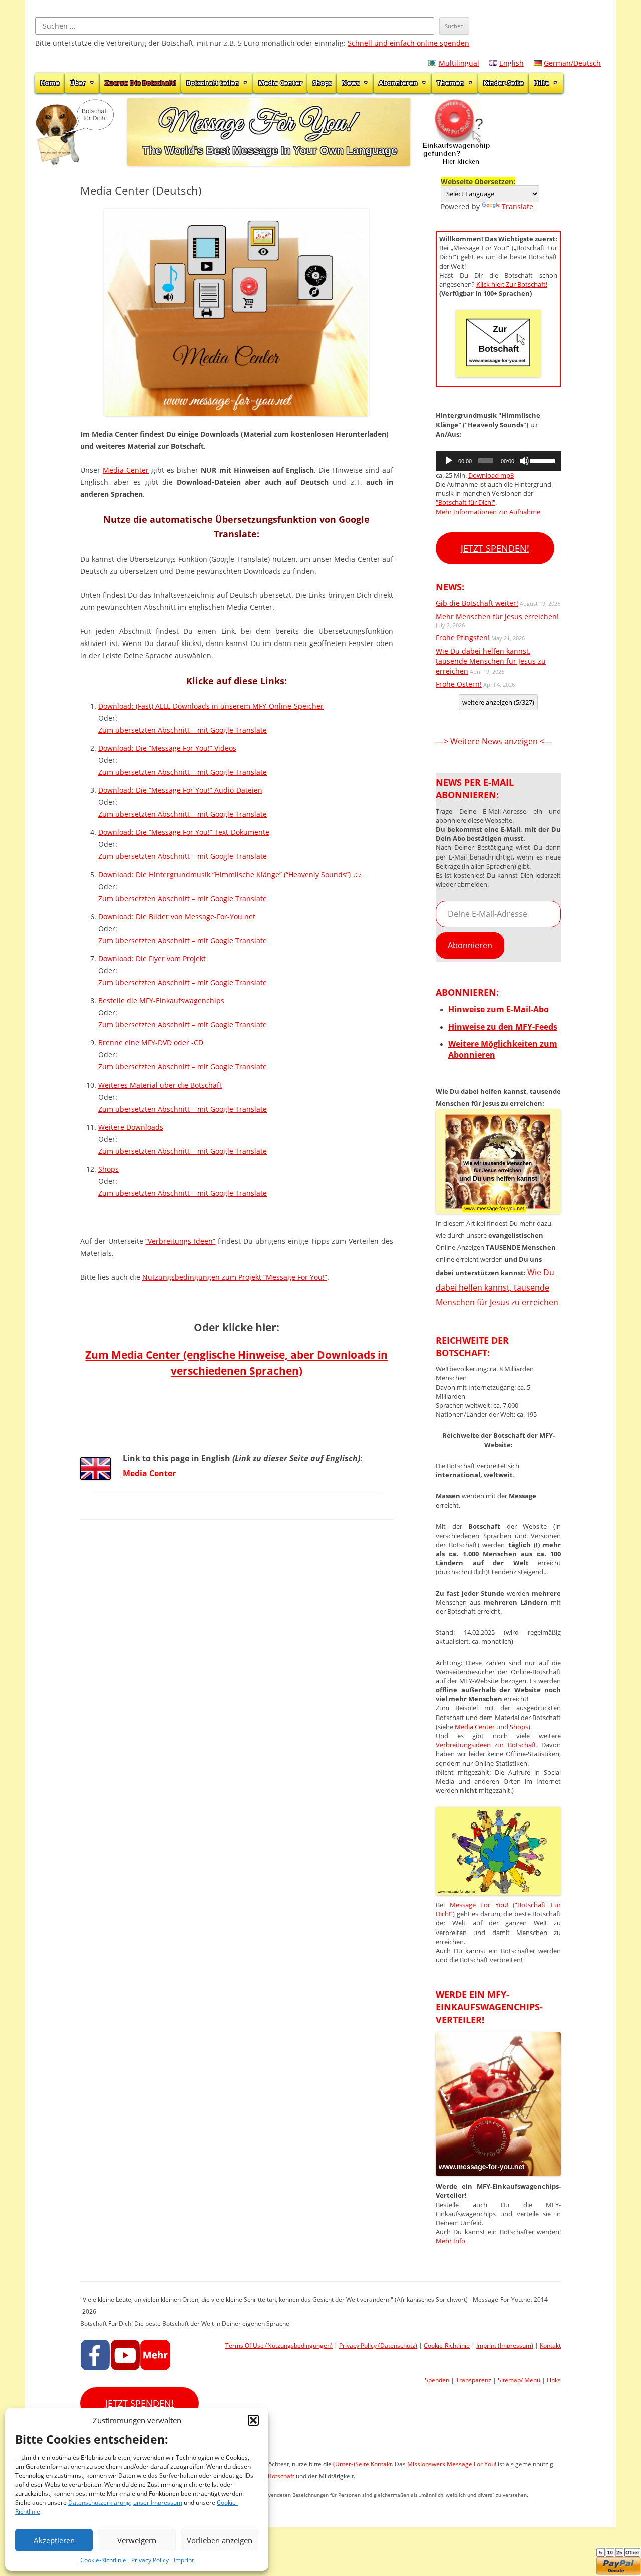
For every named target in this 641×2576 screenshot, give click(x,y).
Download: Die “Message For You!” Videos (167, 748)
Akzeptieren (54, 2540)
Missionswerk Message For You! (452, 2464)
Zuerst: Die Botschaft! (140, 83)
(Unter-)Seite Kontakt (362, 2464)
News (351, 83)
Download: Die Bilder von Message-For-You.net (177, 916)
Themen (450, 83)
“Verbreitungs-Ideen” (180, 1241)
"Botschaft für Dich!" (465, 502)
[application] (498, 461)
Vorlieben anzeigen (220, 2540)
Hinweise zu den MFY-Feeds (503, 1027)
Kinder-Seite (504, 83)
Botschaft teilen (213, 83)
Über (78, 83)
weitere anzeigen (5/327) (498, 702)
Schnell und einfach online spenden (408, 43)
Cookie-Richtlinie (103, 2560)
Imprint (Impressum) (505, 2346)
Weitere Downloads (131, 1127)
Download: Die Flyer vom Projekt (152, 958)
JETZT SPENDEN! (495, 548)
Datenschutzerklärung (99, 2503)
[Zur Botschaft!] (498, 1892)
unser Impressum (158, 2503)
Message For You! (479, 1905)
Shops (322, 83)
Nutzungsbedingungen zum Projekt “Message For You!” (235, 1277)
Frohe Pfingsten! (463, 638)
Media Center (280, 83)
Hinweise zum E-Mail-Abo (499, 1009)
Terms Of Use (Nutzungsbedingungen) (279, 2346)
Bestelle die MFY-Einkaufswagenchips (161, 1001)
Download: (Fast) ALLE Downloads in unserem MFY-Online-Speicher (211, 706)
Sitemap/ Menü (519, 2380)
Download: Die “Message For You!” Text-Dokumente (184, 832)
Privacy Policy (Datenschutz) (378, 2346)
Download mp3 (491, 475)
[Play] (449, 461)
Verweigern (137, 2540)
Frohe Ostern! (459, 684)
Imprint (184, 2560)
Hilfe (542, 83)
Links (554, 2380)
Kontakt (550, 2346)
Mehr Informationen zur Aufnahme (488, 512)
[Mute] (524, 461)
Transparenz (473, 2380)
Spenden (437, 2380)
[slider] (543, 460)
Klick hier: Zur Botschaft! (512, 284)
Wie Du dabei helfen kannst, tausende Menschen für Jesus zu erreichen (491, 661)
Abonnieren (398, 83)
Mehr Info (450, 2241)
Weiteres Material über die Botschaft (160, 1085)
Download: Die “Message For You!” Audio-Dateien (180, 790)
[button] (253, 2420)
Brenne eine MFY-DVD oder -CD (151, 1043)
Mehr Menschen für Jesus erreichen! (497, 617)
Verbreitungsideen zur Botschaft (486, 1745)
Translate (518, 207)
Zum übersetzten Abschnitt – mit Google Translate (183, 730)
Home (50, 83)
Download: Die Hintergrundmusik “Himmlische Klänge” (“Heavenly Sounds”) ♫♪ (230, 874)
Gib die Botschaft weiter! (477, 603)
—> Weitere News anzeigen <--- (494, 741)
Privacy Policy (150, 2560)
